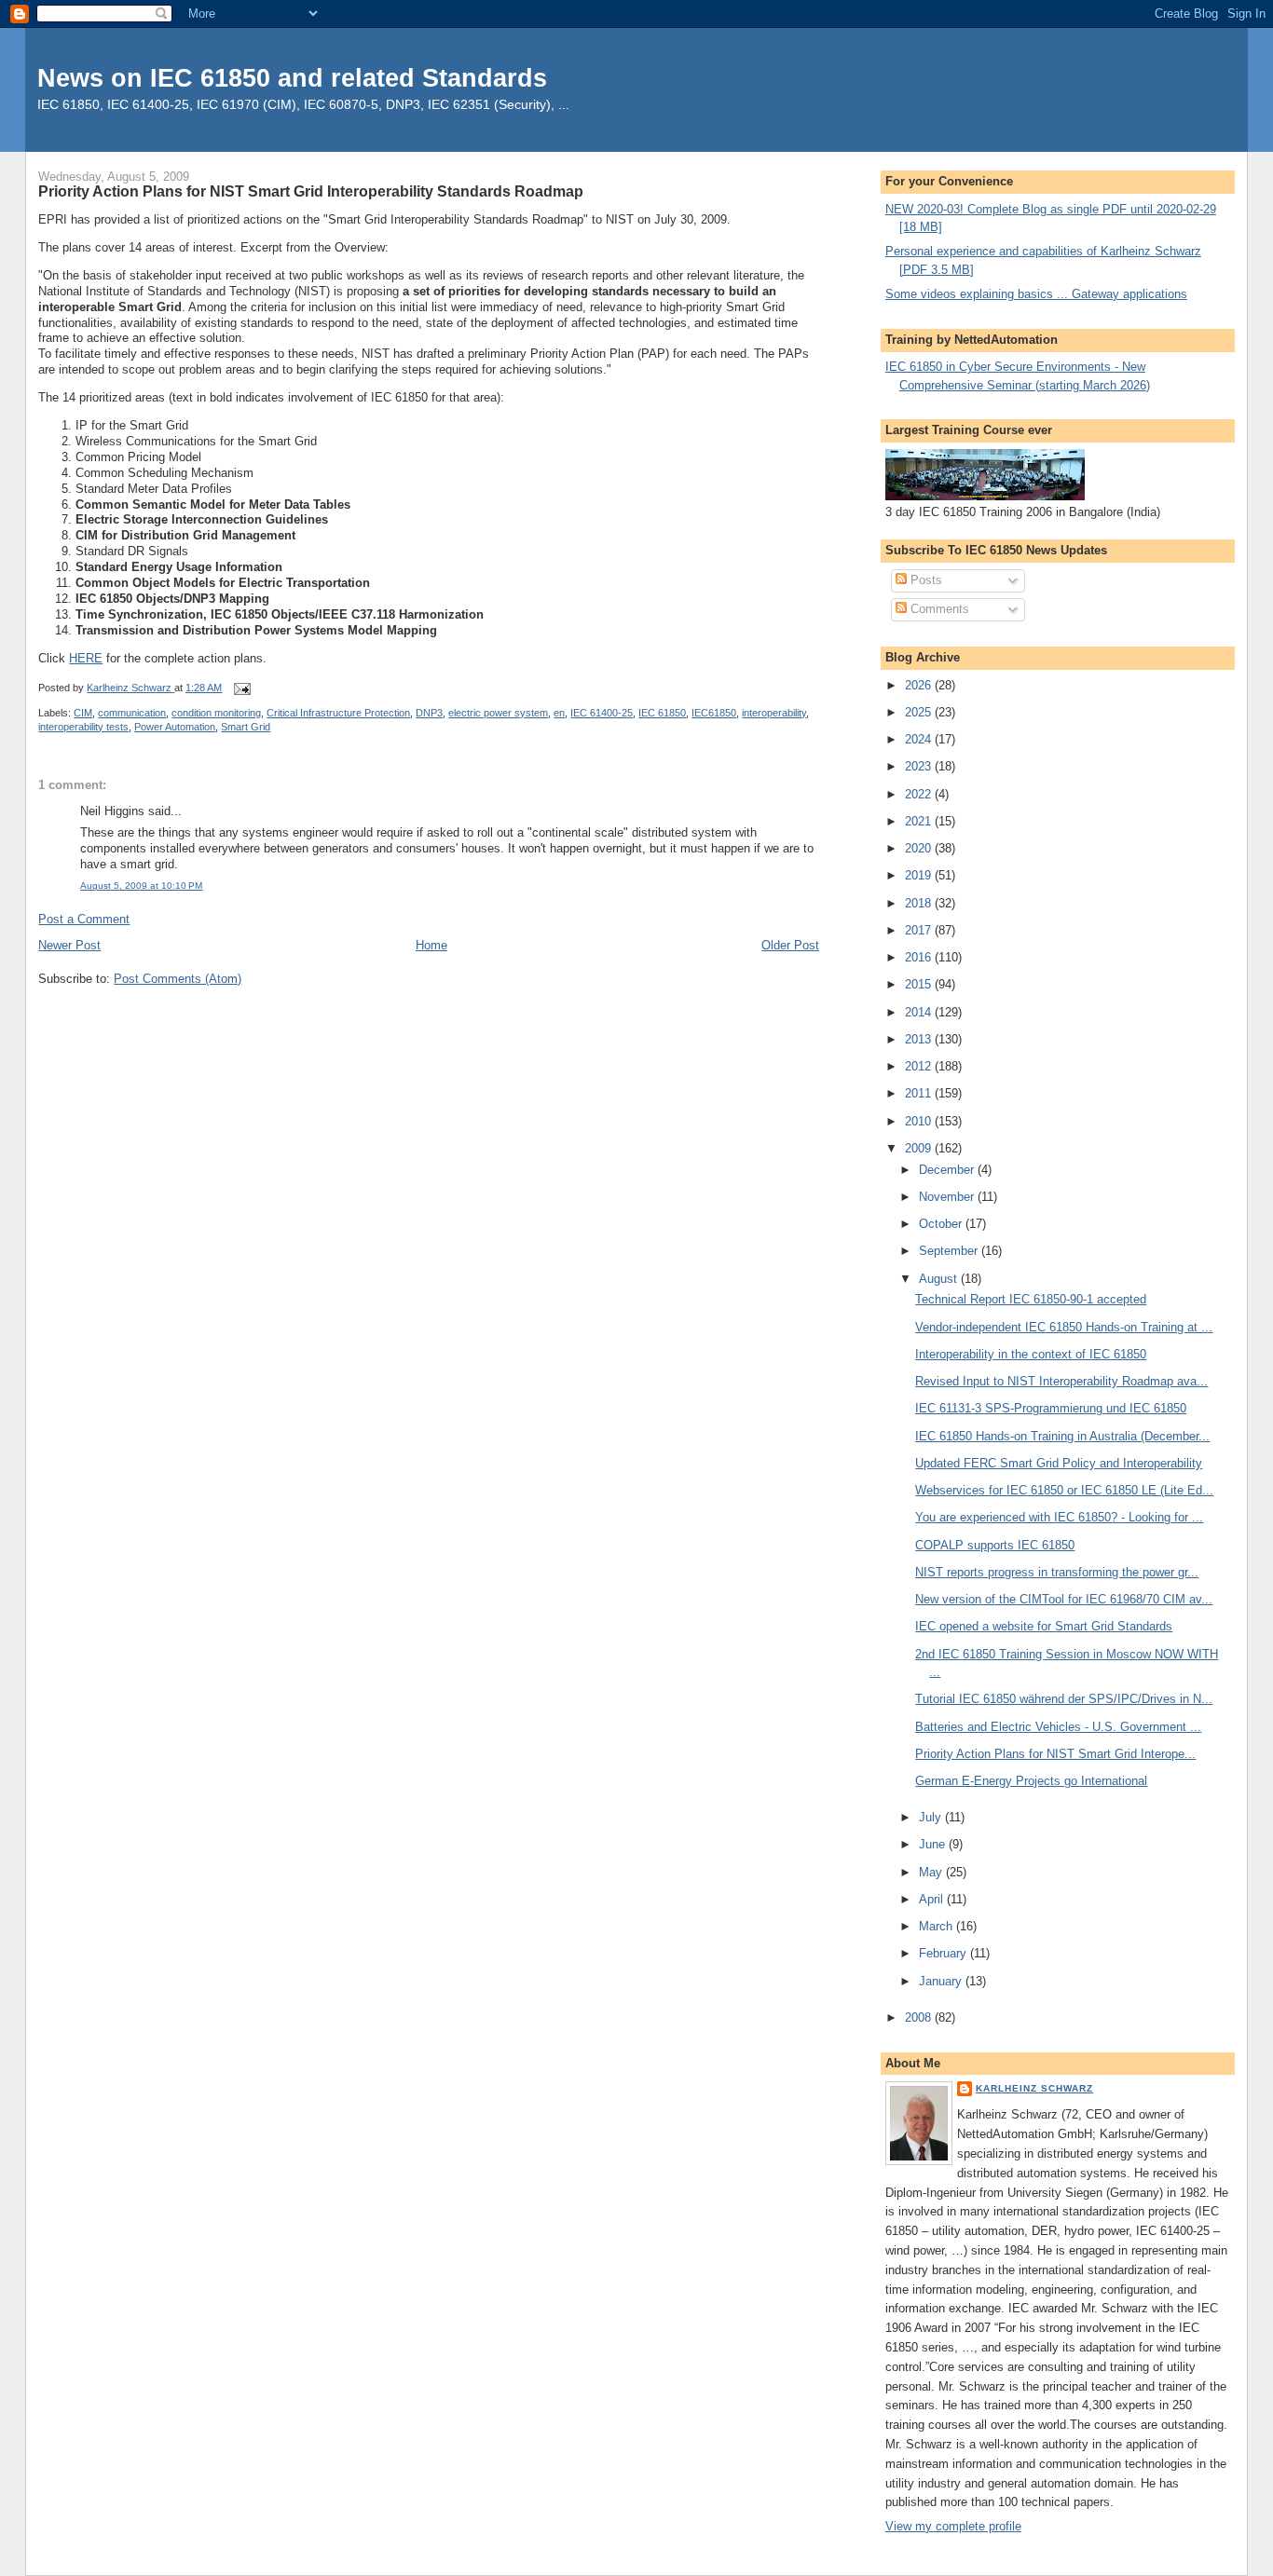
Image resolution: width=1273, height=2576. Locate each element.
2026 (920, 685)
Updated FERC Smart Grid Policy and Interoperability (1059, 1463)
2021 (920, 821)
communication (132, 713)
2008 (920, 2017)
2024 (920, 739)
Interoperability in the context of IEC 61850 (1031, 1354)
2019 (920, 875)
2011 (920, 1093)
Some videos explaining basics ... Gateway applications (1036, 294)
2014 (920, 1012)
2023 (920, 766)
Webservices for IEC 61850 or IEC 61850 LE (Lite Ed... (1064, 1490)
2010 (920, 1121)
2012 (920, 1066)
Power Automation (175, 727)
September (950, 1251)
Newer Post (69, 945)
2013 (920, 1039)
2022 (920, 794)
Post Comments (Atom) (178, 979)
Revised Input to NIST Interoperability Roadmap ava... (1061, 1381)
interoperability (774, 713)
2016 (920, 957)
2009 (920, 1148)
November (948, 1197)
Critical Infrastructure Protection (338, 713)
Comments (938, 609)
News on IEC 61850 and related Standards (292, 78)
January (942, 1981)
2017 (920, 930)
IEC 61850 (662, 713)
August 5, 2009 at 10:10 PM (141, 886)
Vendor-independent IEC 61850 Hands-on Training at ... (1064, 1327)
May (932, 1872)
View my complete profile (953, 2526)
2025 (920, 712)
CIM (83, 713)
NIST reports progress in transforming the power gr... (1057, 1572)
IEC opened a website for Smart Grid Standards (1044, 1626)
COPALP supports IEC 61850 (995, 1545)
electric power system (498, 713)
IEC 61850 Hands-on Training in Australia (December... (1062, 1436)
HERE (86, 658)
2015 (920, 984)
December (948, 1170)
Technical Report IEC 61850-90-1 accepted (1031, 1299)
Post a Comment (84, 919)
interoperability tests (83, 727)
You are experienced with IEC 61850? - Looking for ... (1059, 1517)
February (944, 1953)
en (559, 713)
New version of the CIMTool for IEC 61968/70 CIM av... (1064, 1599)
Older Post (790, 945)
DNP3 (429, 713)
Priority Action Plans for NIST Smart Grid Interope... (1055, 1754)
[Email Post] (241, 688)
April (933, 1899)
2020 (920, 848)
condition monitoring (216, 713)
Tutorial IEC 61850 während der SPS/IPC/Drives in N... (1064, 1699)
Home (431, 945)
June (934, 1844)
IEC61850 (714, 713)
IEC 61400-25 (602, 713)
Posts (924, 580)
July (932, 1817)
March (938, 1926)
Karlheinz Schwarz (1034, 2088)
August (940, 1279)
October (942, 1224)
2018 (920, 903)
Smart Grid (246, 727)
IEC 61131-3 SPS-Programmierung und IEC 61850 (1051, 1408)
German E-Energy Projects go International (1031, 1781)
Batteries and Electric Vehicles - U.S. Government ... (1058, 1727)
